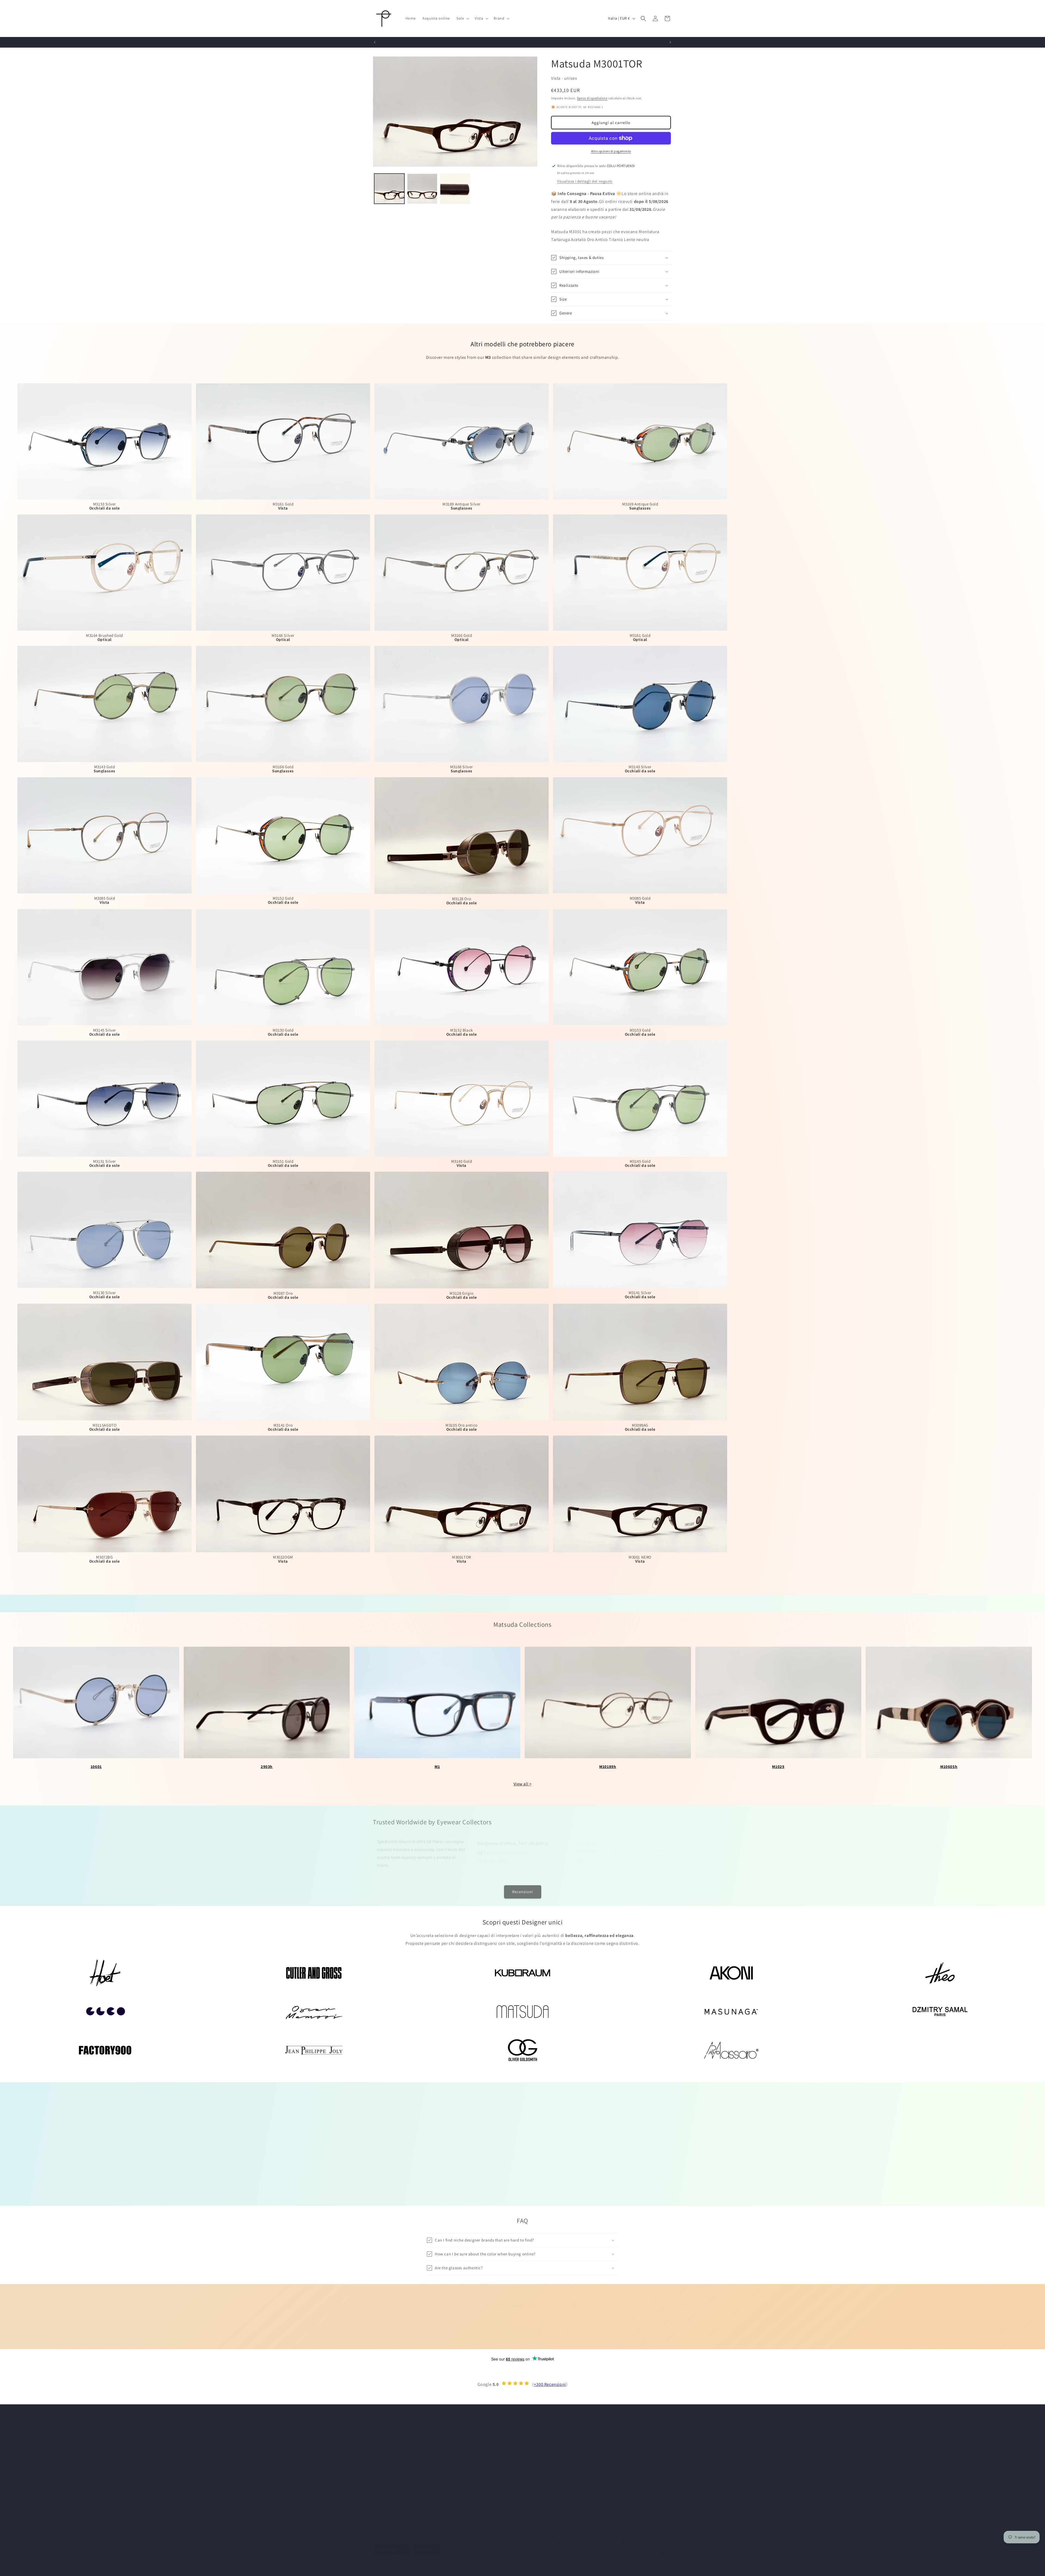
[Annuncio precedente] (375, 42)
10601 (96, 1767)
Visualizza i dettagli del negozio (585, 181)
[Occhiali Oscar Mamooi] (314, 2012)
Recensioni (523, 1889)
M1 (437, 1767)
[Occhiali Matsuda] (523, 2012)
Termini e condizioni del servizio (545, 2563)
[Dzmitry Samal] (940, 2012)
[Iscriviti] (565, 2329)
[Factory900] (105, 2050)
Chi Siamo (607, 2430)
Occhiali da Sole (462, 2449)
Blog (527, 2468)
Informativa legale (650, 2563)
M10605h (949, 1767)
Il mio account (536, 2439)
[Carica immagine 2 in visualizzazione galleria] (422, 189)
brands (552, 2185)
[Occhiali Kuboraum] (523, 1973)
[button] (462, 18)
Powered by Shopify (420, 2563)
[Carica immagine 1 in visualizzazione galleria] (389, 189)
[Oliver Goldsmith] (523, 2050)
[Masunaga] (731, 2012)
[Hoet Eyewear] (105, 1973)
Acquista (456, 2430)
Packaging (532, 2449)
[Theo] (940, 1973)
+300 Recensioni (550, 2384)
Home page (533, 2430)
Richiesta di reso (613, 2478)
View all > (523, 1784)
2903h (267, 1767)
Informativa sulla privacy (498, 2563)
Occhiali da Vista (462, 2458)
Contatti (606, 2439)
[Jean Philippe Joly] (314, 2050)
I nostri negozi (611, 2449)
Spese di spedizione (592, 98)
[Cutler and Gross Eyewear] (314, 1973)
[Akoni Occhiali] (731, 1973)
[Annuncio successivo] (670, 42)
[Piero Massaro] (731, 2050)
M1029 (778, 1767)
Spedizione (533, 2458)
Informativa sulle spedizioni (593, 2563)
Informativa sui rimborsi (457, 2563)
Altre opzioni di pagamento (611, 151)
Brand (453, 2439)
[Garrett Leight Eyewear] (105, 2012)
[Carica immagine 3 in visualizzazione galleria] (455, 189)
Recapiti (625, 2563)
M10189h (608, 1767)
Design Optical (395, 2563)
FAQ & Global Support (617, 2468)
